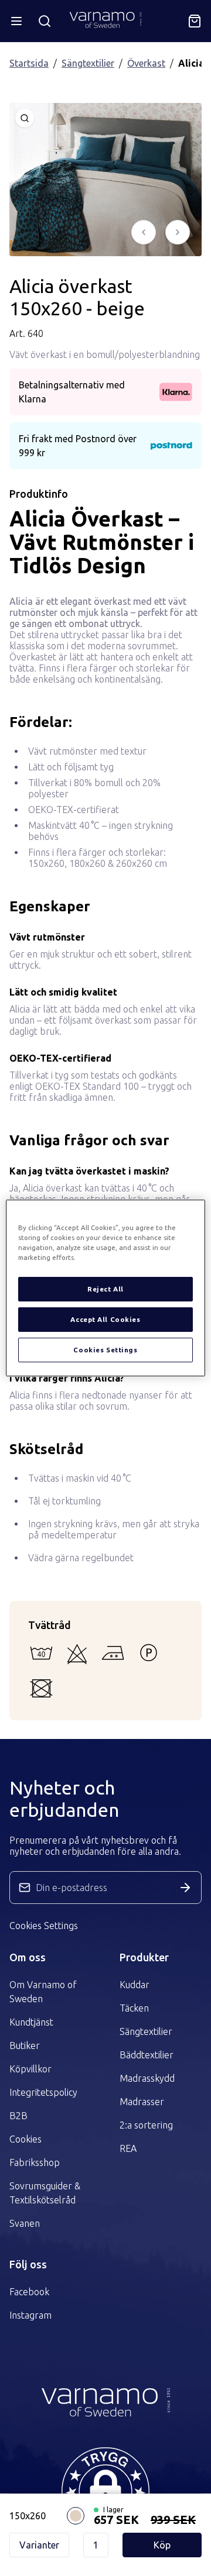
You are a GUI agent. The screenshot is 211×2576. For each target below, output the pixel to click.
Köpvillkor (30, 2069)
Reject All (105, 1289)
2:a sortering (146, 2125)
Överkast (146, 63)
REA (128, 2148)
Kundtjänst (31, 2022)
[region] (105, 1288)
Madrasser (142, 2102)
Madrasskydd (147, 2078)
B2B (18, 2116)
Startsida (29, 63)
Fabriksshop (35, 2162)
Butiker (25, 2045)
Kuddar (135, 1985)
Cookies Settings (44, 1926)
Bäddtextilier (147, 2055)
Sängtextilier (88, 63)
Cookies (25, 2139)
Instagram (30, 2315)
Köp (162, 2545)
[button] (105, 2491)
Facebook (29, 2292)
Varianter (39, 2545)
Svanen (25, 2223)
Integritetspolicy (43, 2092)
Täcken (134, 2008)
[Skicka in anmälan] (185, 1888)
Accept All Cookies (105, 1319)
